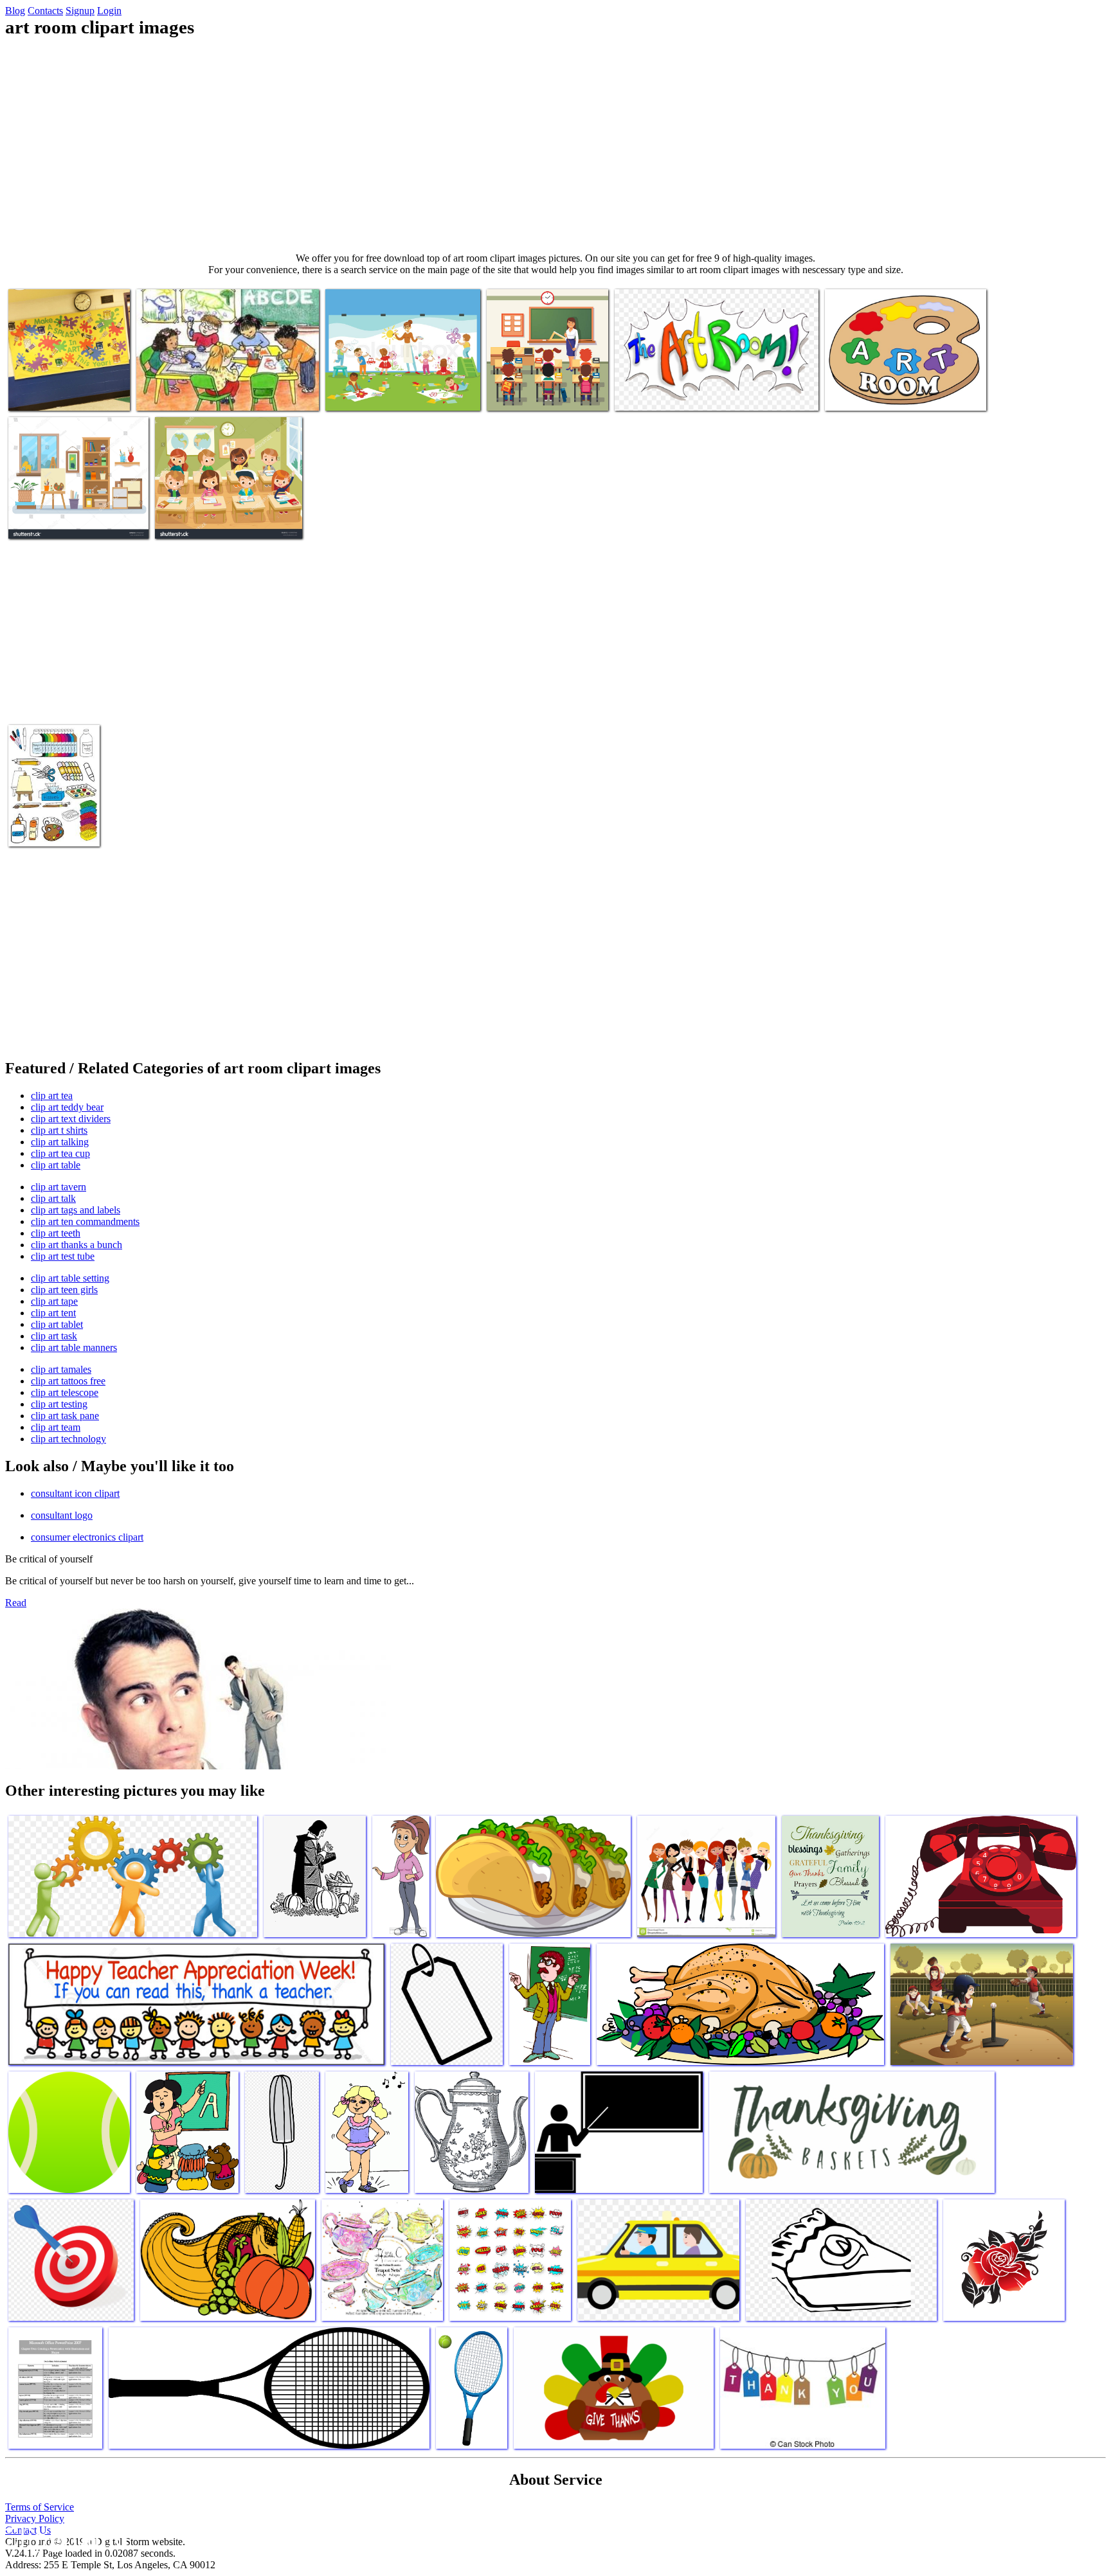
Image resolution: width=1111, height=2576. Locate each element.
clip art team (56, 1427)
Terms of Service (40, 2507)
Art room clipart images (55, 393)
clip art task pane (65, 1416)
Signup (80, 11)
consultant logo (62, 1515)
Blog (15, 11)
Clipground (64, 2537)
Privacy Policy (35, 2518)
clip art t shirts (59, 1130)
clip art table (56, 1165)
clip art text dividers (71, 1119)
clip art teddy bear (67, 1107)
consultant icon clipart (75, 1493)
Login (109, 11)
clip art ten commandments (85, 1221)
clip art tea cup (60, 1153)
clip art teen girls (64, 1290)
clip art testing (59, 1404)
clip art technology (68, 1439)
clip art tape (54, 1301)
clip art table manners (74, 1347)
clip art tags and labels (76, 1210)
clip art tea (52, 1096)
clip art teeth (56, 1233)
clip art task (54, 1336)
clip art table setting (70, 1278)
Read (16, 1603)
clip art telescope (65, 1392)
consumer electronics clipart (87, 1537)
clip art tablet (57, 1324)
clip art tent (53, 1313)
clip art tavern (59, 1187)
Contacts (45, 11)
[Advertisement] (555, 145)
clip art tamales (61, 1369)
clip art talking (60, 1142)
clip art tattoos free (68, 1381)
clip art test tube (63, 1256)
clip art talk (53, 1198)
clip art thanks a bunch (77, 1245)
